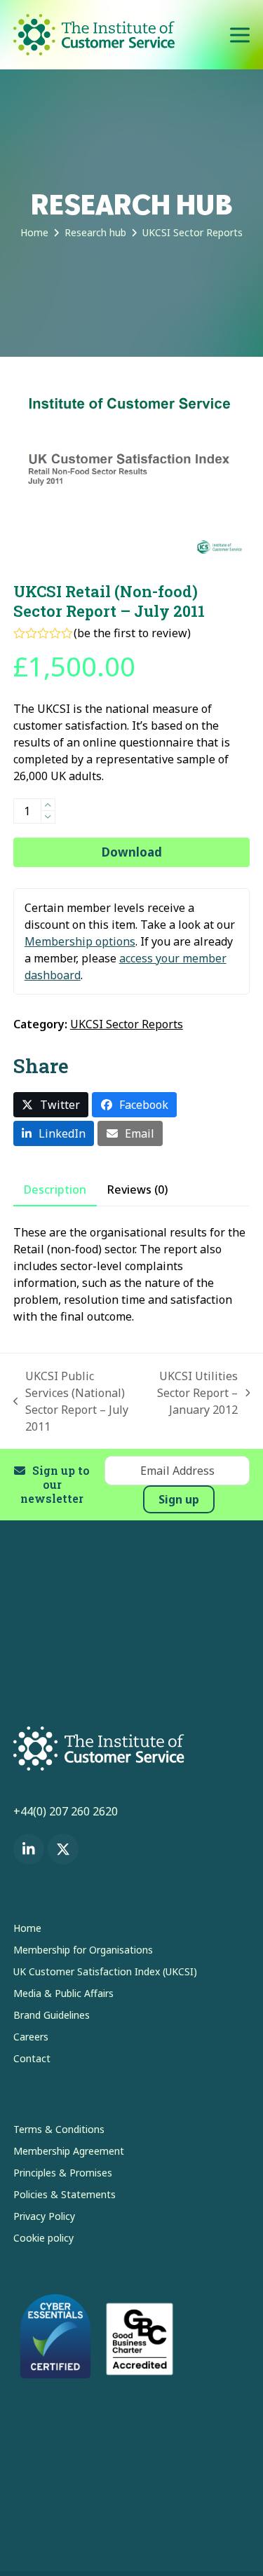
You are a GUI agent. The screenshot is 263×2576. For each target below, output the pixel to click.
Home (27, 1928)
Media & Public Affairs (63, 1993)
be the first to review (132, 633)
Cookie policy (43, 2238)
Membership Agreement (69, 2151)
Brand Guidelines (52, 2015)
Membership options (80, 941)
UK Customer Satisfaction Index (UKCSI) (105, 1971)
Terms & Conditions (59, 2129)
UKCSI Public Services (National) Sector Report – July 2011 (71, 1401)
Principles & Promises (63, 2173)
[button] (240, 35)
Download (132, 852)
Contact (32, 2058)
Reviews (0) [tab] (137, 1190)
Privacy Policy (44, 2216)
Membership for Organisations (83, 1950)
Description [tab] (55, 1190)
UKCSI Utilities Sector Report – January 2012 (195, 1393)
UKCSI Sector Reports (127, 1024)
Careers (31, 2037)
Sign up (179, 1499)
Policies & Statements (65, 2194)
